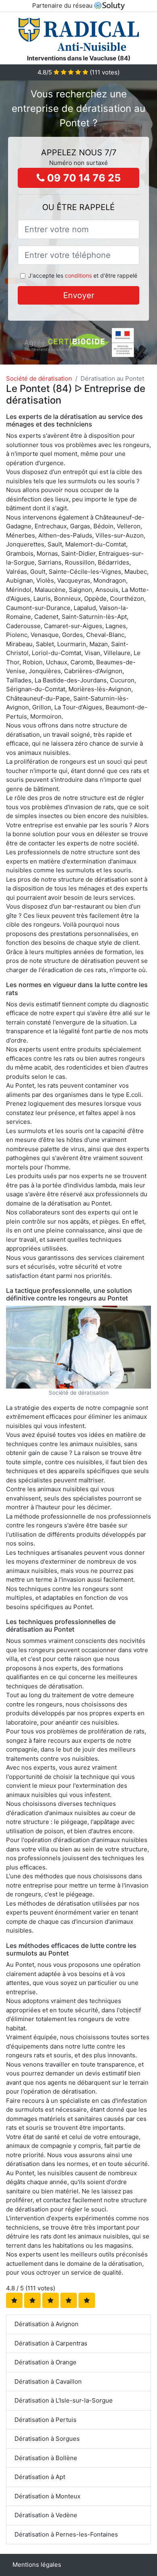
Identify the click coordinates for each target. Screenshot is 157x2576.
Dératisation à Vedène (46, 2515)
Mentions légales (37, 2565)
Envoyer (79, 295)
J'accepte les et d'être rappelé (83, 275)
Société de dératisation (39, 378)
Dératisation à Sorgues (47, 2439)
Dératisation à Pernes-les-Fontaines (66, 2534)
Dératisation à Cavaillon (48, 2381)
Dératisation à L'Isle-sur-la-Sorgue (64, 2400)
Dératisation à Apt (40, 2477)
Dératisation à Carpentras (51, 2343)
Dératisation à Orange (45, 2362)
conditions (78, 275)
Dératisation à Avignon (46, 2324)
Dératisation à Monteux (48, 2496)
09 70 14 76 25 (83, 178)
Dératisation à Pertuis (45, 2420)
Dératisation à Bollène (46, 2458)
